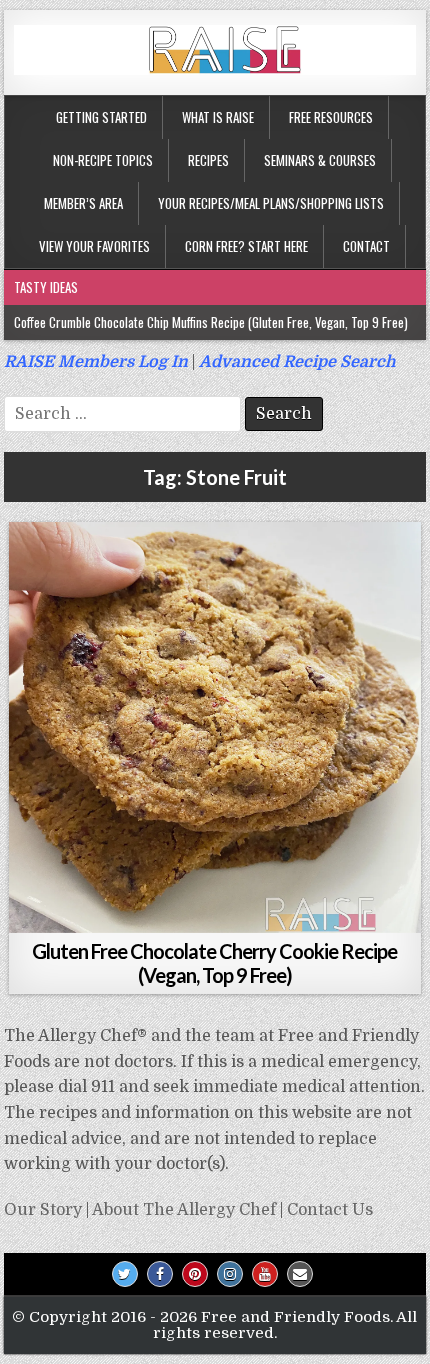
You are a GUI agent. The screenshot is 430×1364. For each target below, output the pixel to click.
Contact (366, 246)
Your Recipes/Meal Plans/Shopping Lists (271, 203)
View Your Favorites (94, 246)
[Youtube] (265, 1274)
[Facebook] (160, 1274)
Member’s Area (83, 203)
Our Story (43, 1210)
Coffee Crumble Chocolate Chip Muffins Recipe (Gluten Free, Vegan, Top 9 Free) (211, 322)
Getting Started (101, 117)
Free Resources (331, 117)
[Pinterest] (195, 1274)
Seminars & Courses (320, 160)
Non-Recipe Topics (103, 160)
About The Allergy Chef (184, 1210)
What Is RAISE (218, 117)
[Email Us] (300, 1274)
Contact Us (330, 1210)
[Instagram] (230, 1274)
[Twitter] (125, 1274)
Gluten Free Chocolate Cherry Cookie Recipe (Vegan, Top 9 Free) (214, 963)
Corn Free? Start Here (246, 246)
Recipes (208, 160)
